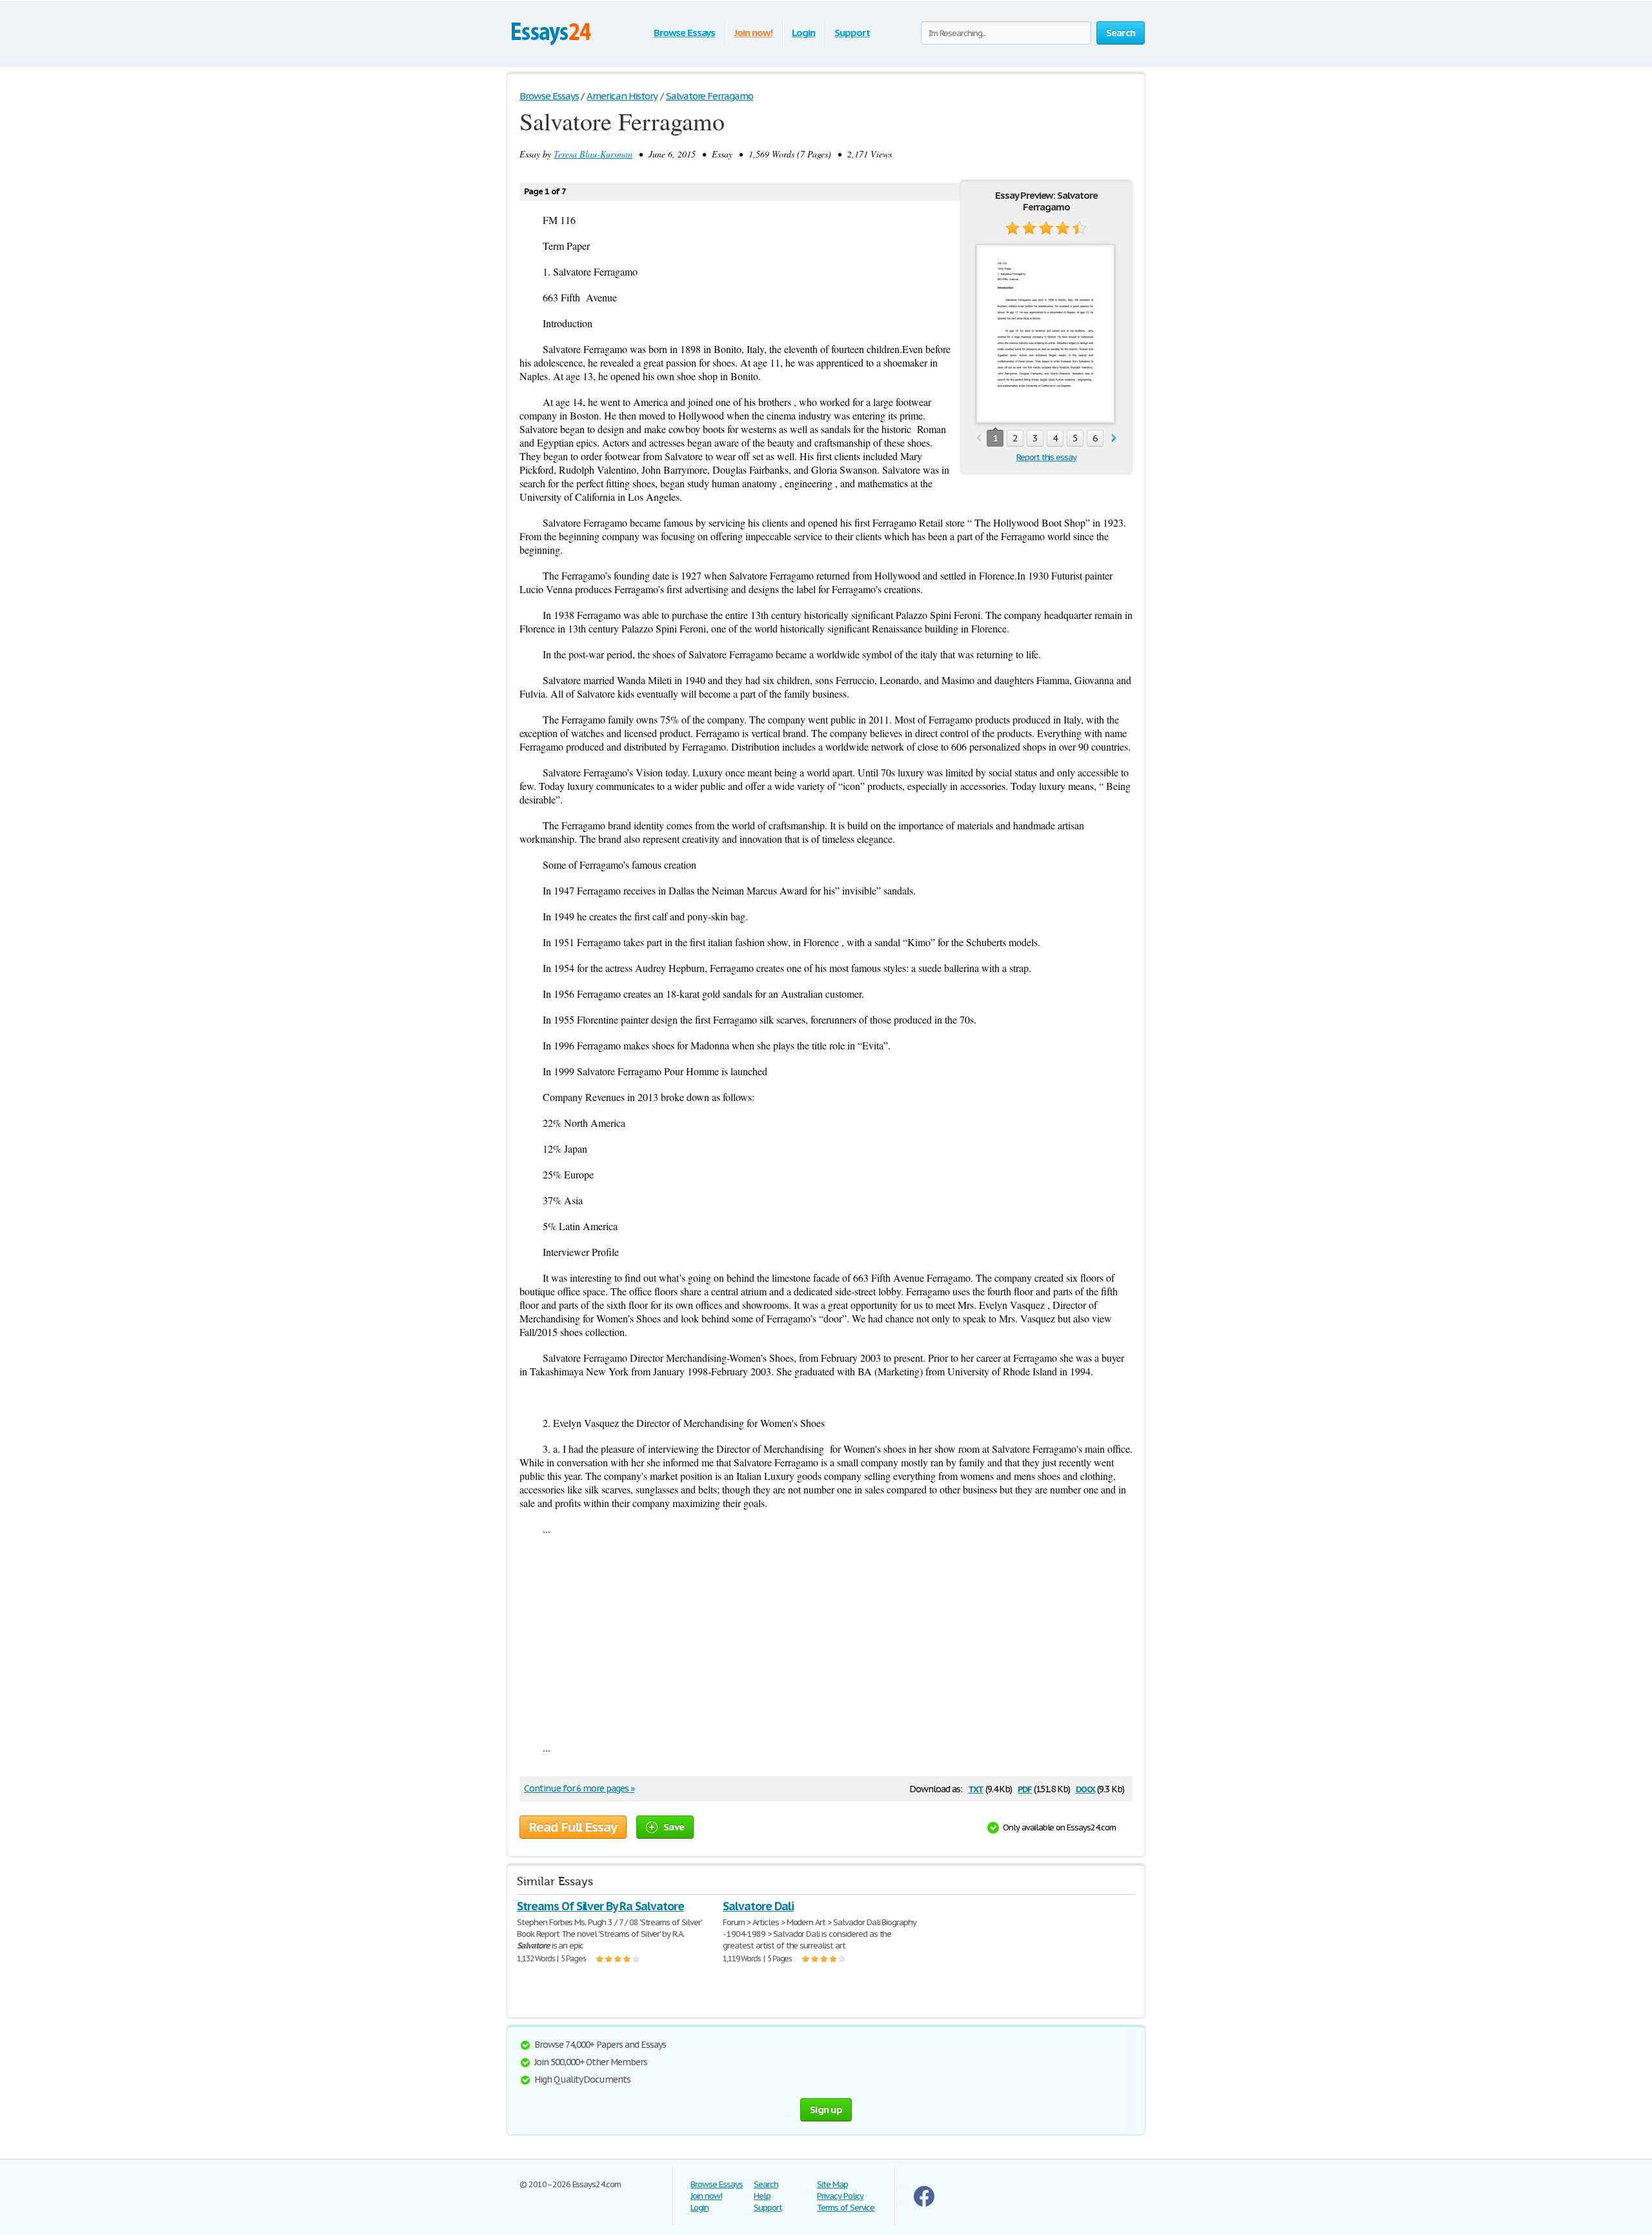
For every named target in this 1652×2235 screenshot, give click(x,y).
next (1114, 439)
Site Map (832, 2184)
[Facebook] (924, 2204)
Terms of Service (846, 2208)
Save (674, 1827)
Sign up (826, 2109)
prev (979, 439)
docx (1086, 1788)
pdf (1025, 1788)
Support (852, 33)
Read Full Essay (573, 1827)
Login (803, 33)
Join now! (753, 33)
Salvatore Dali (758, 1906)
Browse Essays (684, 33)
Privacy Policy (840, 2196)
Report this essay (1046, 457)
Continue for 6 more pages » (579, 1788)
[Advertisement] (826, 1638)
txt (976, 1788)
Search (766, 2184)
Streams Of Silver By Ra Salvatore (600, 1906)
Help (762, 2196)
